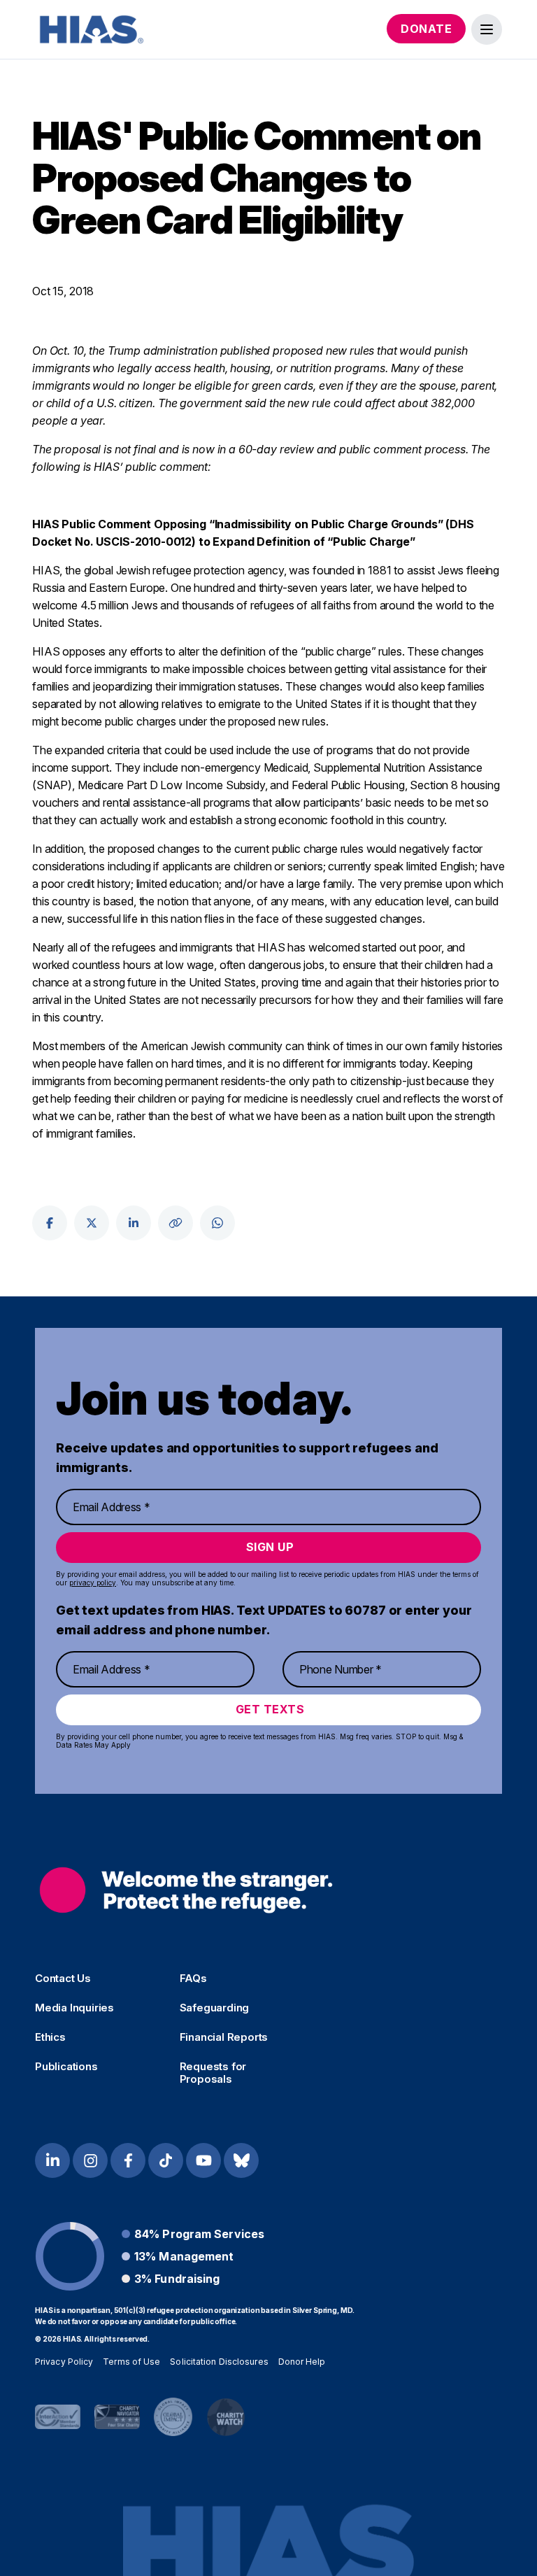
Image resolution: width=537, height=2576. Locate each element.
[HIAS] (186, 1890)
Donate (426, 29)
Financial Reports (224, 2037)
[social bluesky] (241, 2160)
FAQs (193, 1979)
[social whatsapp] (217, 1223)
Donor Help (302, 2362)
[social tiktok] (166, 2160)
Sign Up (270, 1547)
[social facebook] (50, 1223)
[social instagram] (90, 2160)
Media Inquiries (74, 2008)
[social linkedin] (134, 1223)
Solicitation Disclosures (219, 2362)
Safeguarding (215, 2008)
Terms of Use (131, 2362)
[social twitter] (92, 1223)
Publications (66, 2067)
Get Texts (270, 1709)
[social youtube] (203, 2160)
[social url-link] (176, 1223)
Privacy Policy (64, 2362)
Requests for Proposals (213, 2073)
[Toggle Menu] (487, 29)
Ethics (50, 2037)
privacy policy (93, 1583)
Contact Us (63, 1979)
